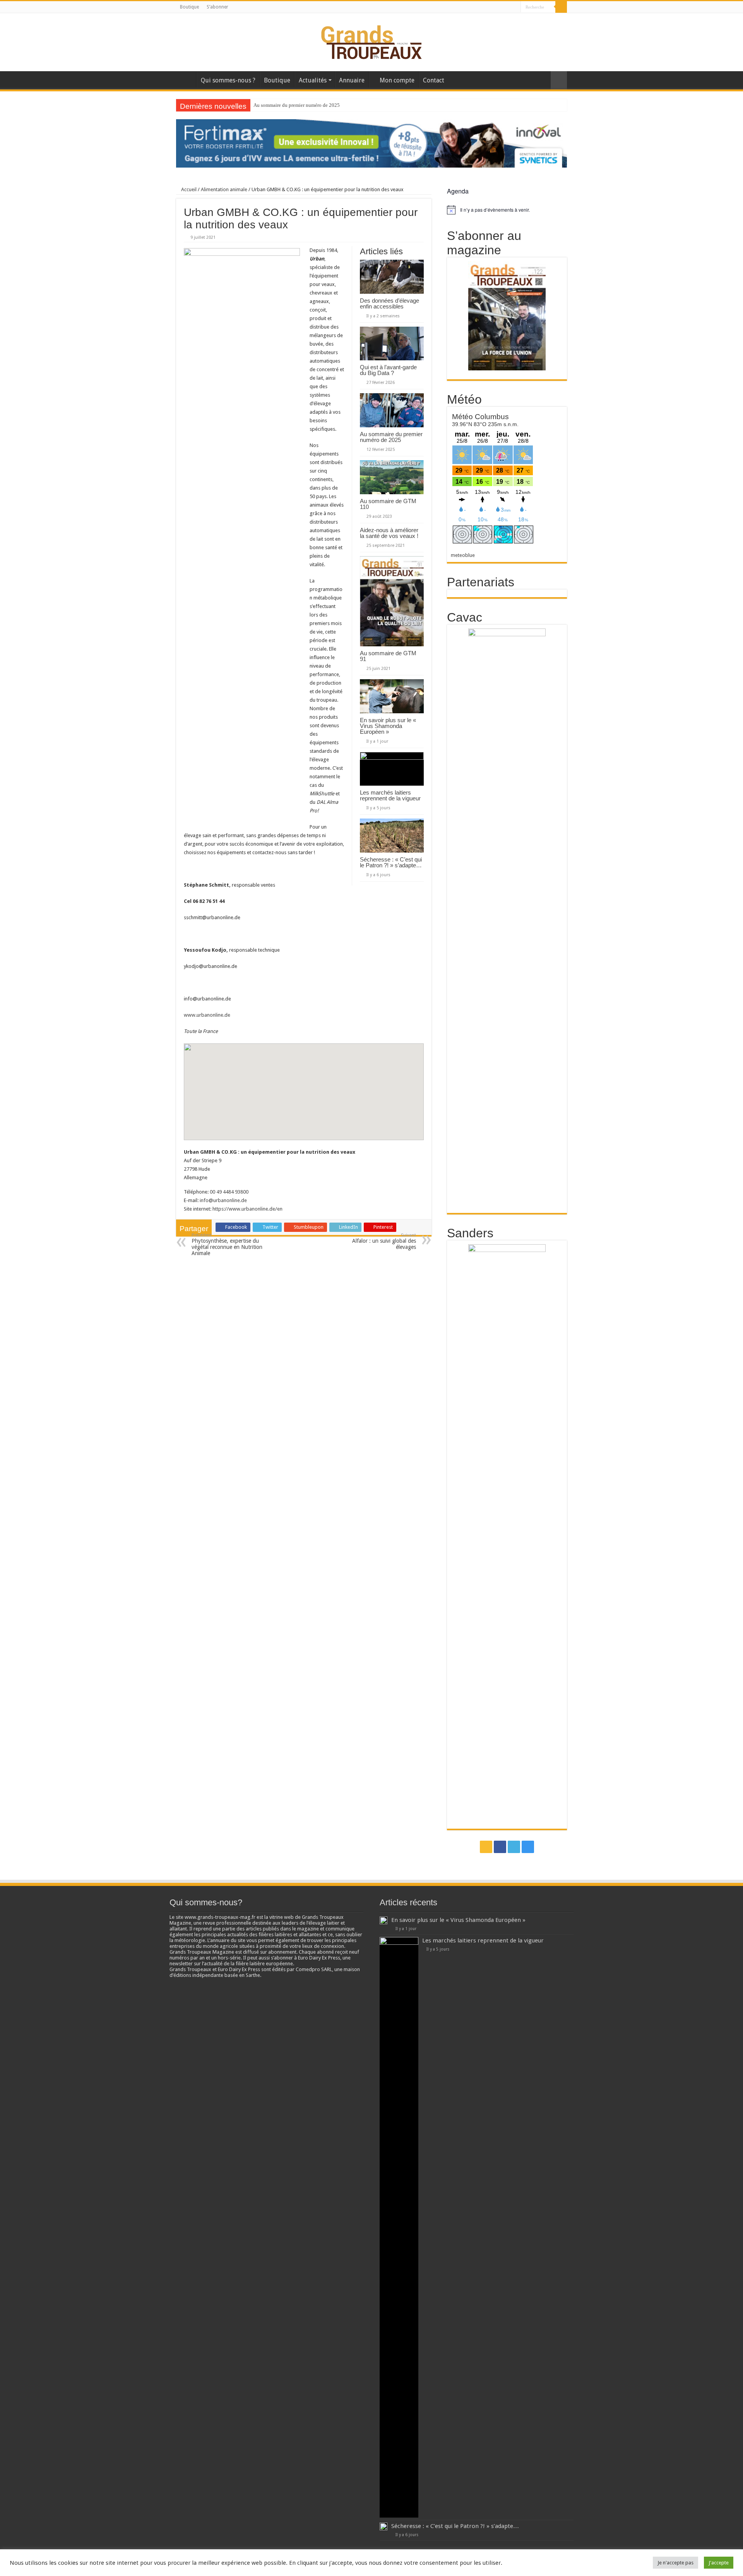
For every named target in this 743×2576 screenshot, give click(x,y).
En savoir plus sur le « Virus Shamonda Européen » (388, 726)
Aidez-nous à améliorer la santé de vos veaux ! (389, 533)
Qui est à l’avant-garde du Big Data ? (388, 370)
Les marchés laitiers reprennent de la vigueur (390, 795)
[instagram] (515, 7)
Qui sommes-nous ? (228, 80)
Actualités (313, 80)
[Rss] (493, 7)
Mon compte (397, 80)
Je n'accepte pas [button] (675, 2563)
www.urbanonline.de (207, 1015)
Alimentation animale (224, 189)
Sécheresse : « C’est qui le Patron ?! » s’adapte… (391, 862)
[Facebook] (500, 7)
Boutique (189, 7)
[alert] (507, 210)
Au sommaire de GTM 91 (388, 656)
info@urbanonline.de (223, 1200)
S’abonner (217, 7)
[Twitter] (508, 7)
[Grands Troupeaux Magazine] (372, 41)
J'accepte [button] (719, 2563)
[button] (304, 1085)
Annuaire (352, 80)
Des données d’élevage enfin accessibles (389, 303)
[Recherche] (561, 7)
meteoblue (463, 555)
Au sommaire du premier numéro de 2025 (391, 437)
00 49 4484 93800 (229, 1192)
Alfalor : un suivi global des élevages (384, 1241)
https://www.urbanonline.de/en (247, 1209)
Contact (434, 80)
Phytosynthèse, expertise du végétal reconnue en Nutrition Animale (227, 1244)
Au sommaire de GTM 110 (281, 105)
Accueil (186, 79)
